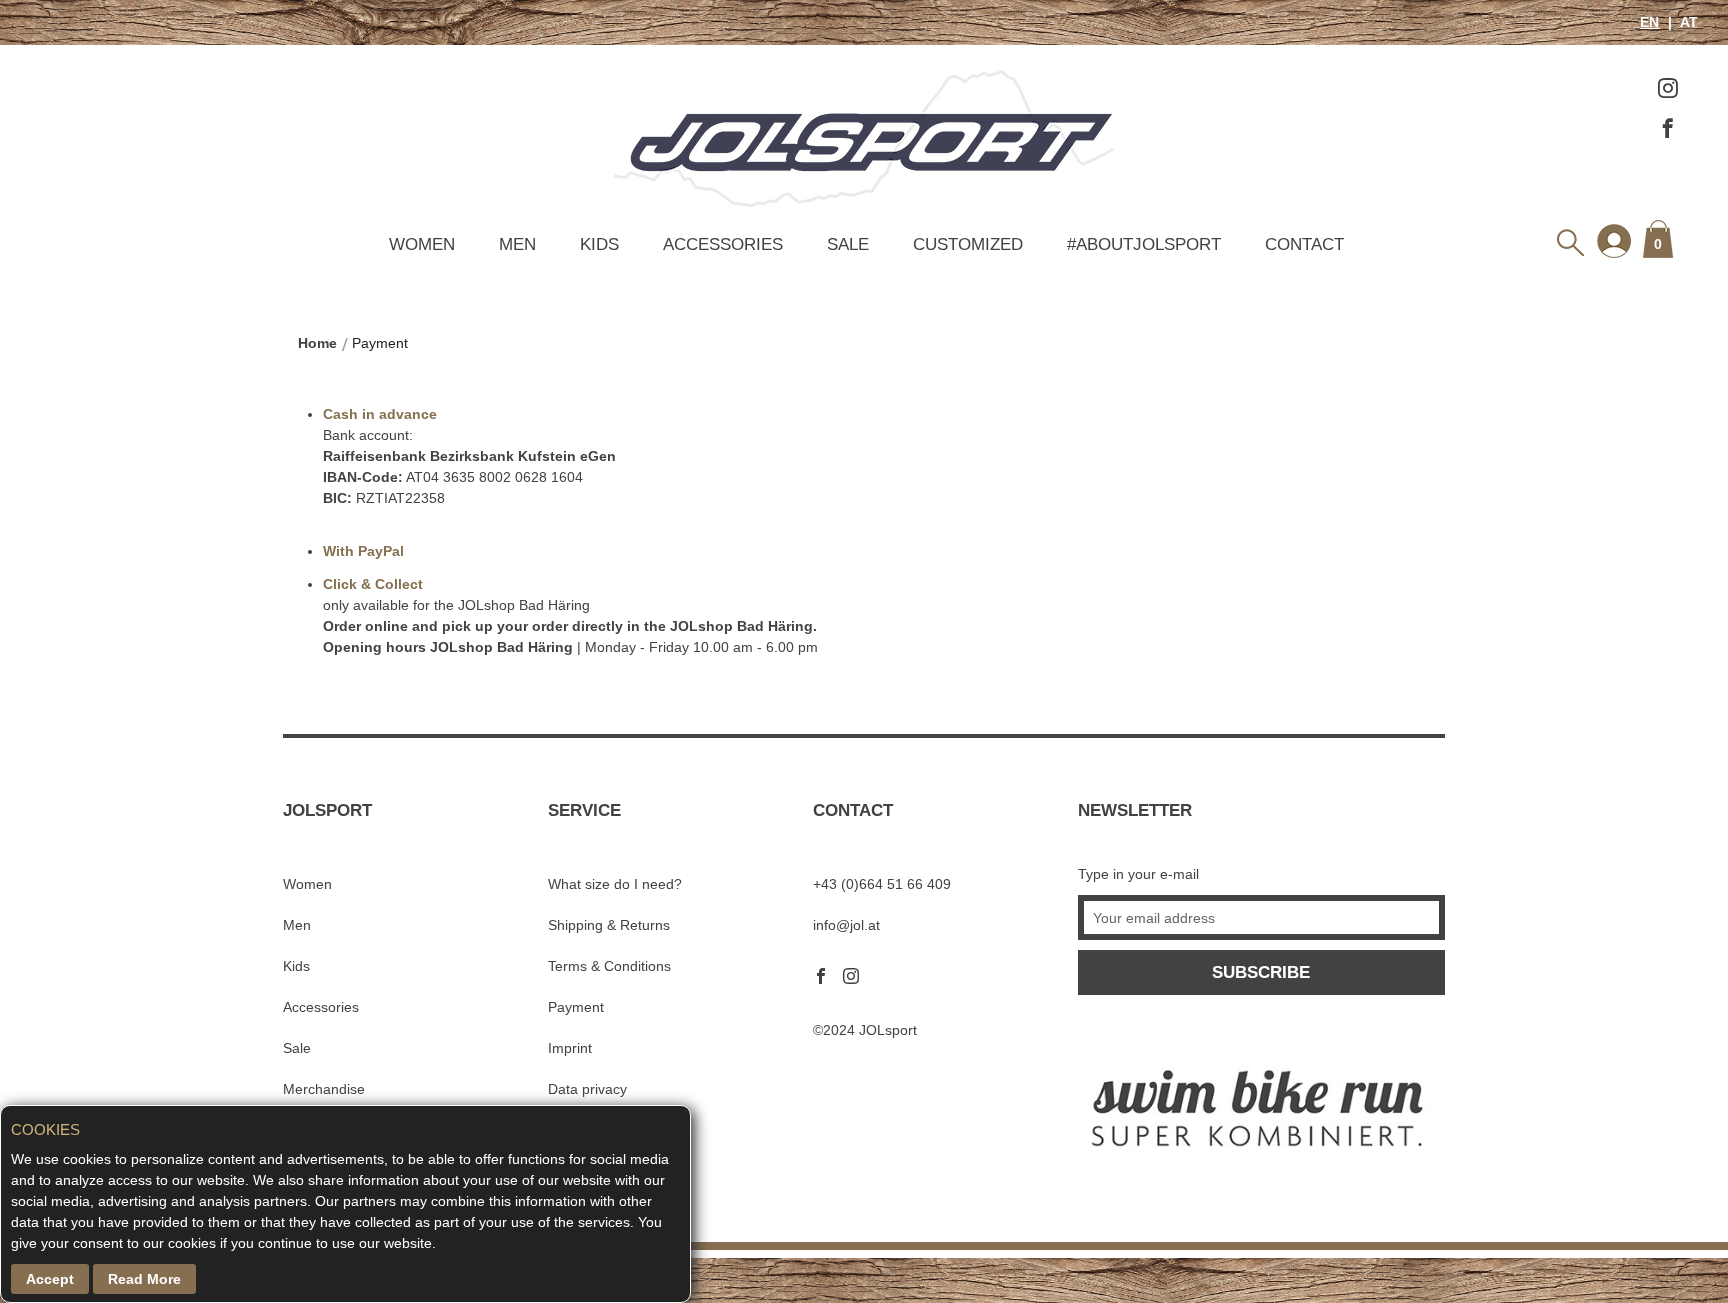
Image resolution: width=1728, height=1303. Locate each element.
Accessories (723, 244)
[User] (1613, 239)
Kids (599, 244)
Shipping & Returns (609, 925)
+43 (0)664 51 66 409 (882, 884)
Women (422, 244)
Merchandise (324, 1089)
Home (317, 343)
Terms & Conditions (609, 966)
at (1687, 22)
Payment (576, 1007)
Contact (1304, 244)
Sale (848, 244)
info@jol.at (846, 925)
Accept (50, 1279)
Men (517, 244)
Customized (968, 244)
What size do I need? (615, 884)
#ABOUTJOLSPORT (1144, 244)
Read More (144, 1279)
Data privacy (587, 1089)
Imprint (570, 1048)
